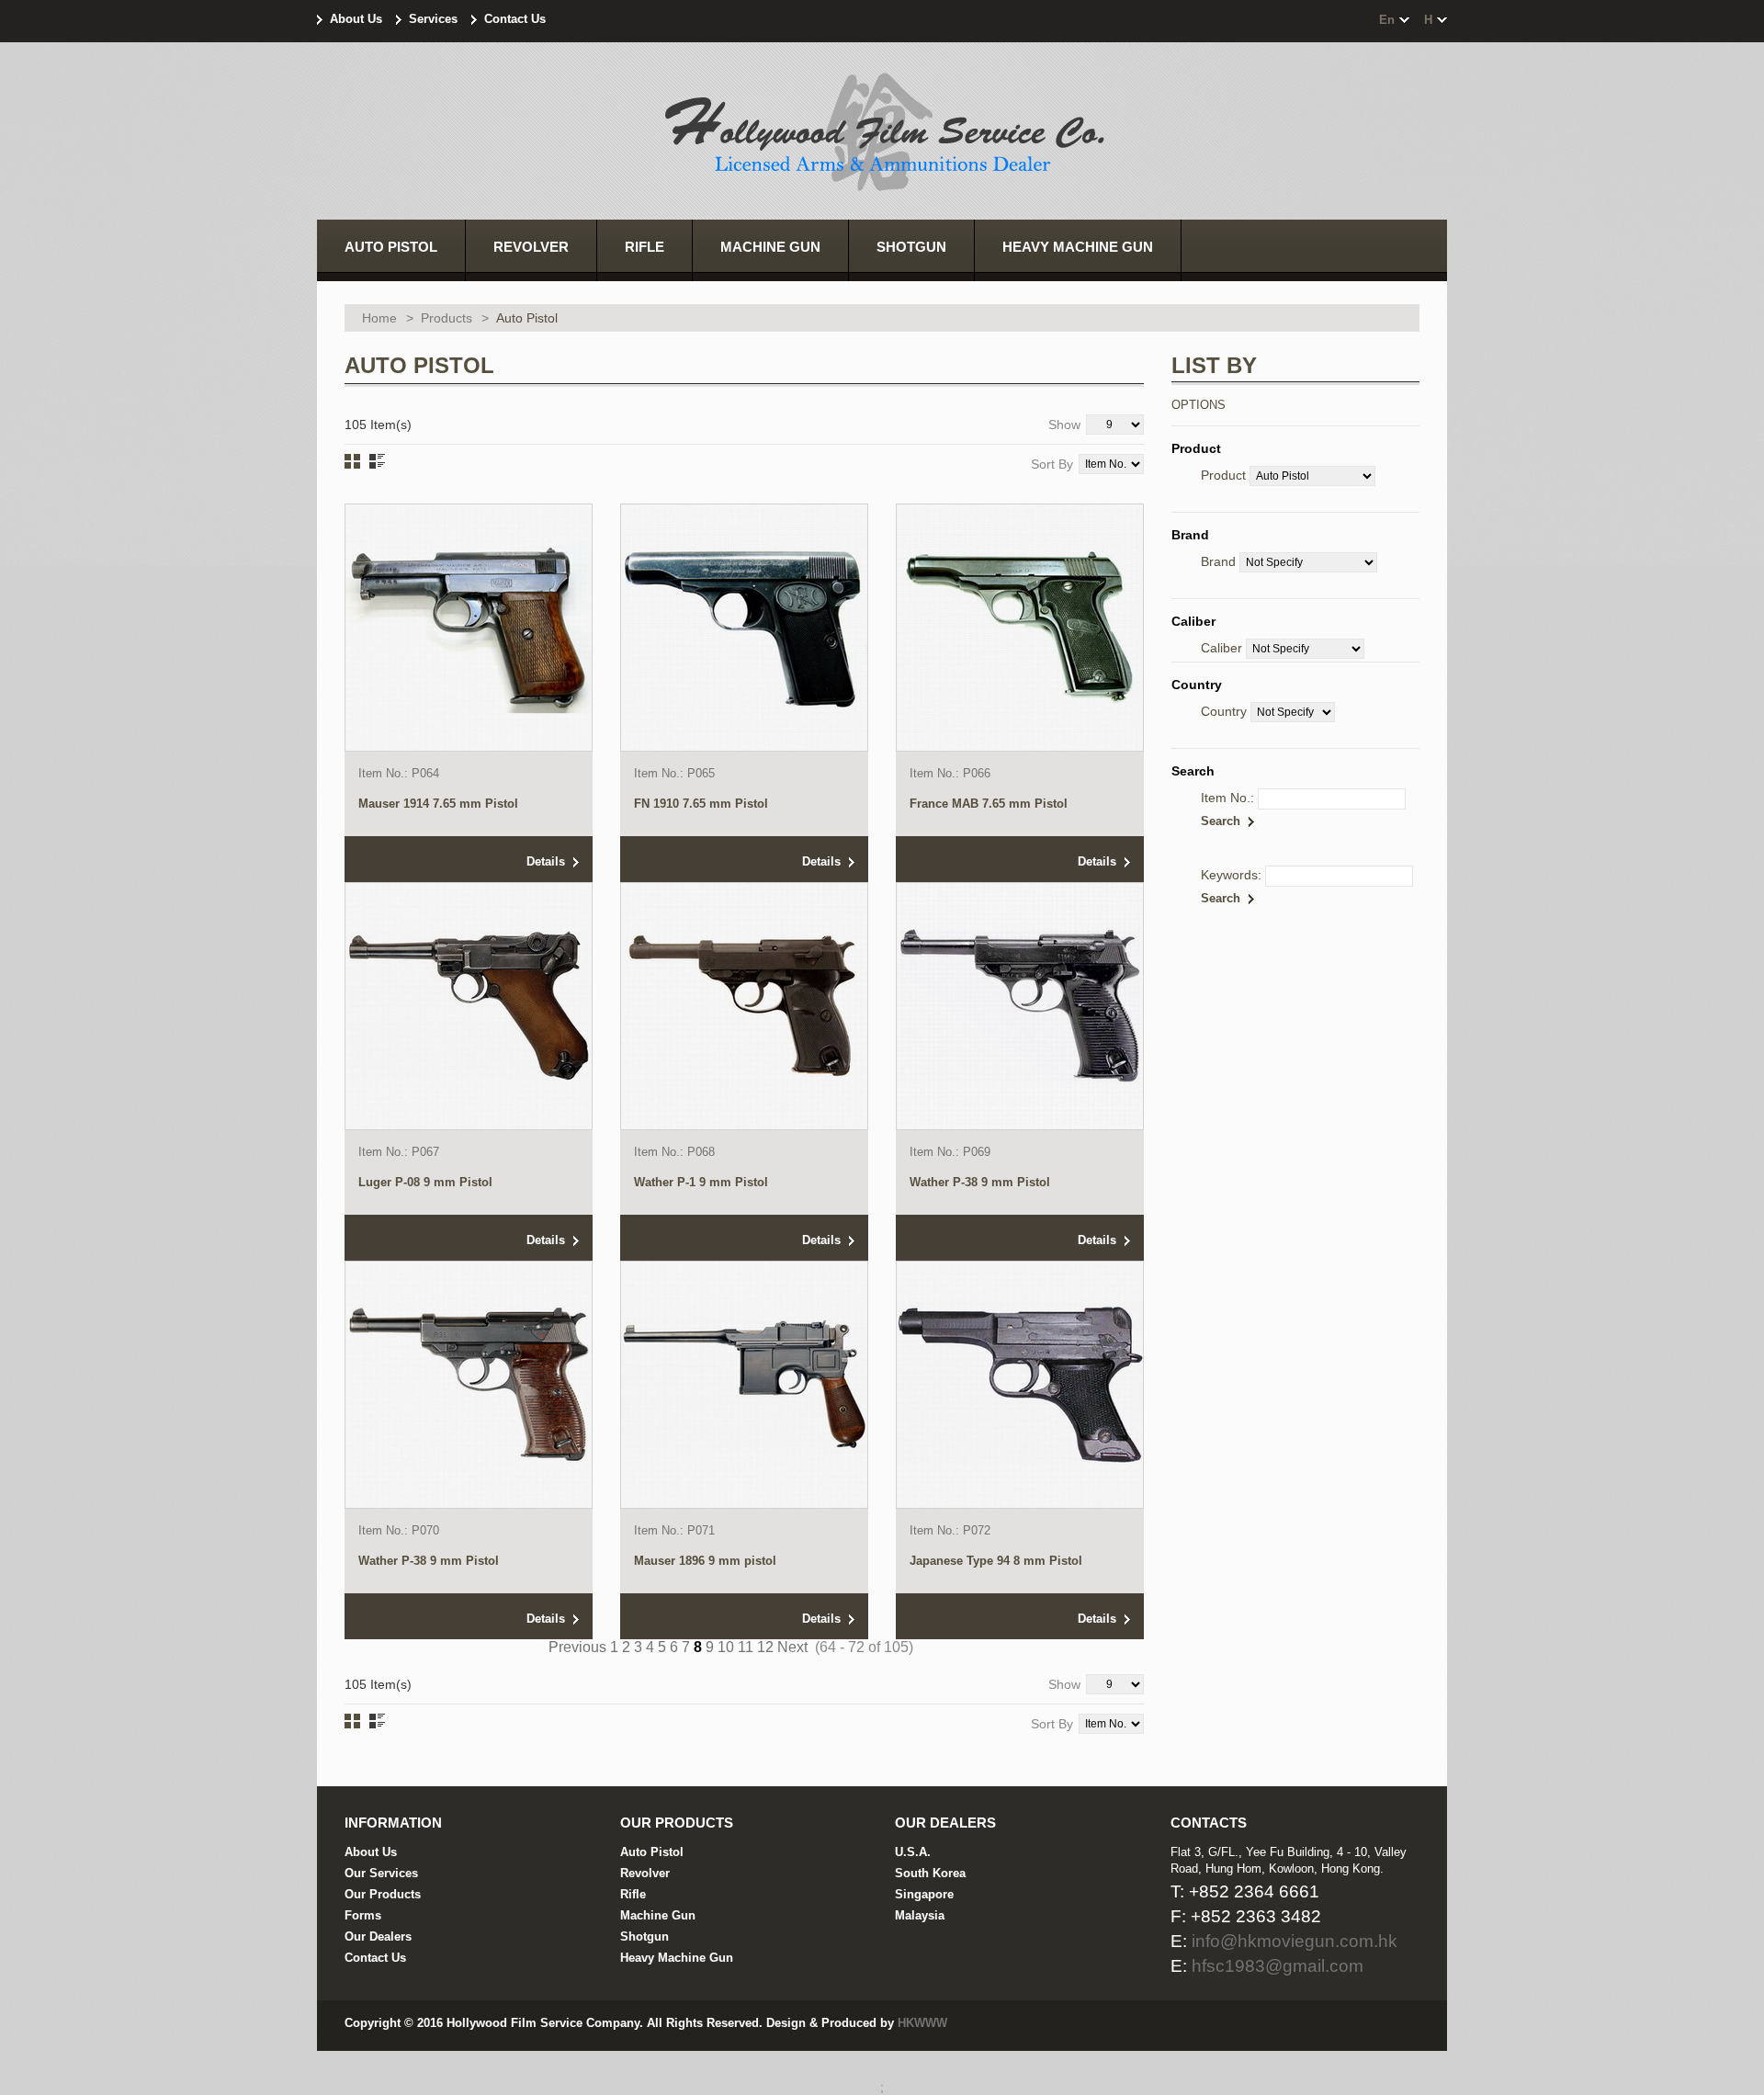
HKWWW (922, 2023)
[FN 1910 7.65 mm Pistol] (744, 628)
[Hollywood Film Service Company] (882, 134)
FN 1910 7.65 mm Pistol (701, 804)
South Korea (930, 1873)
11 (746, 1647)
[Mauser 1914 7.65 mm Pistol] (469, 628)
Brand (1218, 561)
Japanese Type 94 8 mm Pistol (996, 1561)
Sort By (1052, 464)
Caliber (1221, 648)
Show (1064, 425)
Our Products (383, 1894)
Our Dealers (378, 1936)
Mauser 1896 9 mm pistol (705, 1561)
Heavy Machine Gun (677, 1958)
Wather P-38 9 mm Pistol (980, 1182)
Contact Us (515, 19)
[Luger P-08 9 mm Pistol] (469, 1006)
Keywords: (1231, 875)
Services (433, 19)
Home (379, 318)
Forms (363, 1915)
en (1387, 20)
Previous (577, 1647)
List (377, 461)
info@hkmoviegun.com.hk (1295, 1941)
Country (1224, 711)
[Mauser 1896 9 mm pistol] (744, 1385)
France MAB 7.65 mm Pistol (989, 804)
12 (765, 1647)
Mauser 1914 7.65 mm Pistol (438, 804)
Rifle (633, 1894)
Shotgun (645, 1936)
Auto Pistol (652, 1852)
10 (726, 1647)
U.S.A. (913, 1852)
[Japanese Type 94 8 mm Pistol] (1020, 1385)
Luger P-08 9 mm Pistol (425, 1182)
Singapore (924, 1894)
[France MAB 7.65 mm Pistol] (1020, 628)
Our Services (381, 1873)
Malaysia (920, 1915)
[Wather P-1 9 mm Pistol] (744, 1006)
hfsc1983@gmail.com (1278, 1966)
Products (447, 318)
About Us (356, 19)
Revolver (645, 1873)
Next (792, 1647)
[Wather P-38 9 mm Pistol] (1020, 1006)
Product (1223, 475)
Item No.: (1227, 798)
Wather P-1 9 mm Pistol (701, 1182)
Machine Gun (658, 1915)
